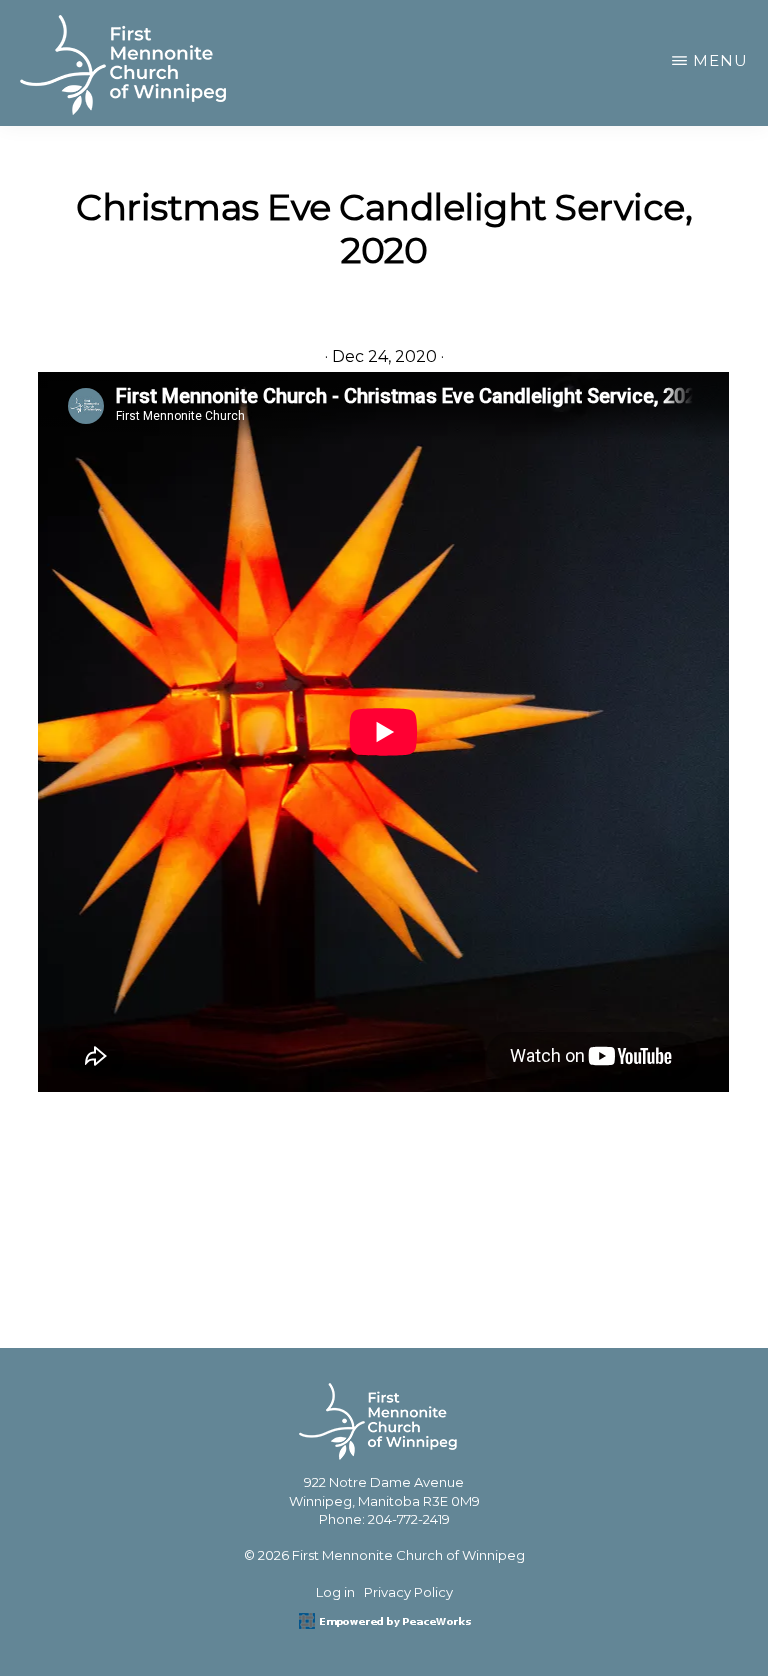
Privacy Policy (408, 1592)
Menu (720, 60)
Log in (335, 1592)
